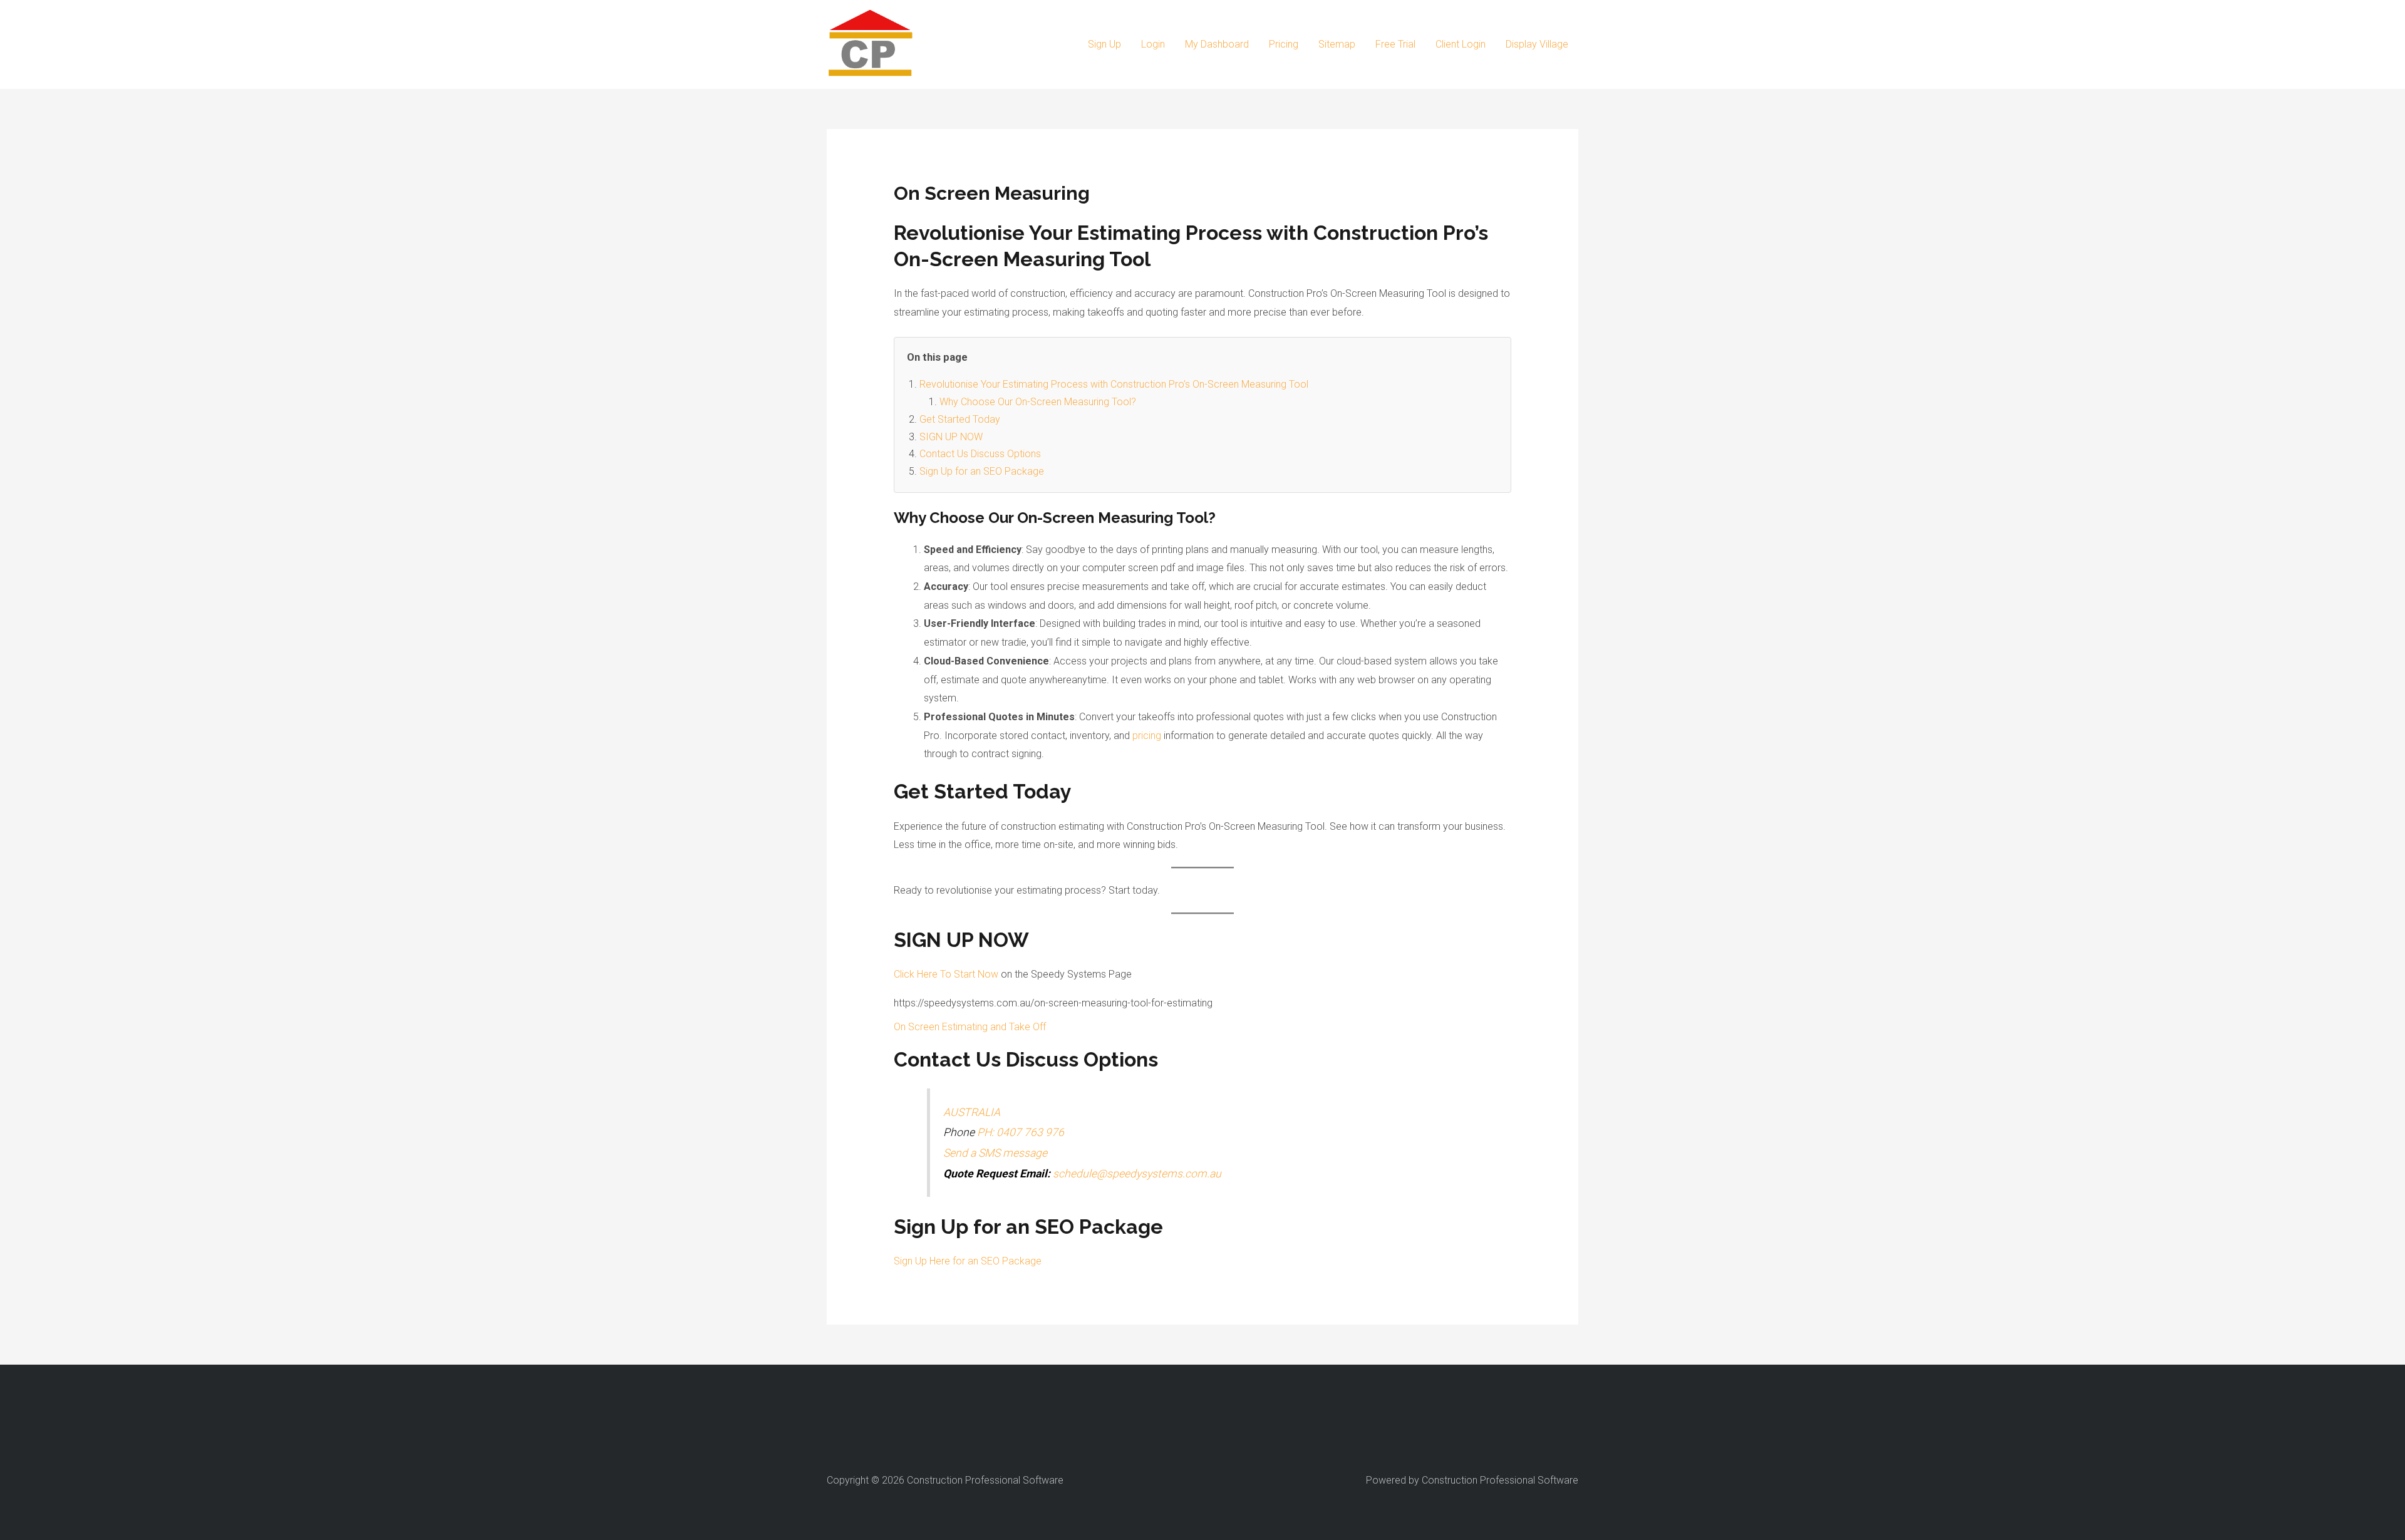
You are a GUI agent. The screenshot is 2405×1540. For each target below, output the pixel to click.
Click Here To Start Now (946, 974)
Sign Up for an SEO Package (982, 471)
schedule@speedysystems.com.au (1137, 1174)
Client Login (1461, 44)
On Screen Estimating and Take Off (970, 1027)
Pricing (1284, 44)
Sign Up (1104, 44)
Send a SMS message (995, 1153)
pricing (1147, 736)
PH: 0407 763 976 (1021, 1132)
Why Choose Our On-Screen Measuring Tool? (1038, 402)
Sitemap (1337, 44)
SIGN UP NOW (951, 437)
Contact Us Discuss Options (980, 454)
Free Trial (1395, 44)
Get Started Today (960, 419)
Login (1153, 44)
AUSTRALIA (972, 1112)
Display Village (1537, 44)
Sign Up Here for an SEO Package (968, 1261)
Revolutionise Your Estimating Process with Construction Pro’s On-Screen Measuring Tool (1114, 384)
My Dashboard (1217, 44)
